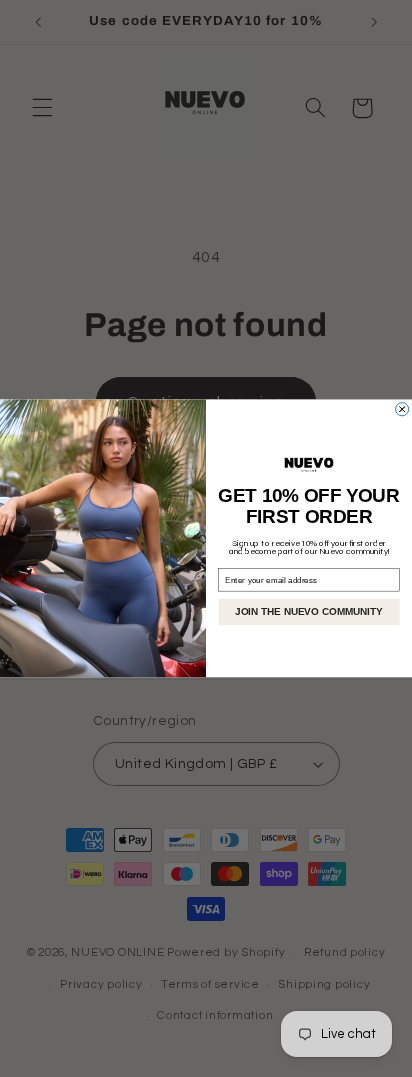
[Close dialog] (402, 409)
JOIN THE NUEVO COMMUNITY (308, 612)
